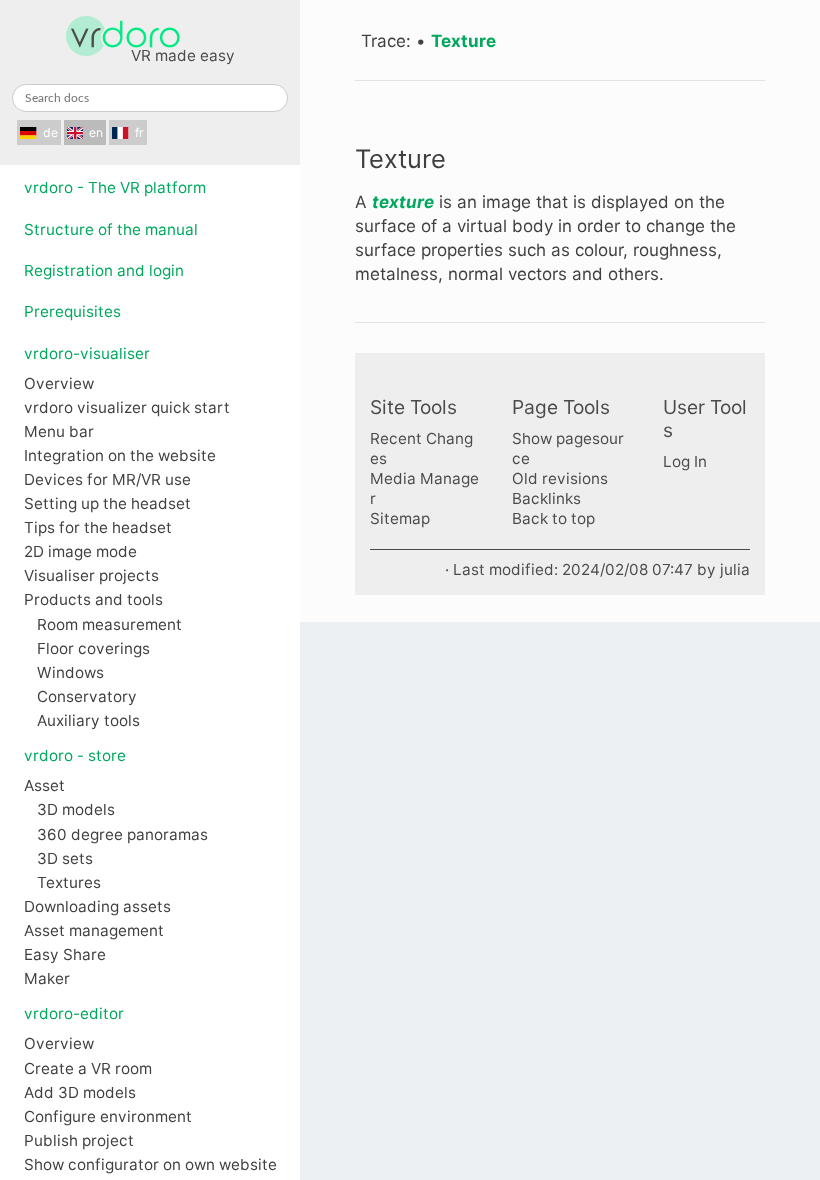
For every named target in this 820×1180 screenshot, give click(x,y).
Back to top (553, 518)
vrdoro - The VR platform (115, 187)
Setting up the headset (107, 504)
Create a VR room (88, 1069)
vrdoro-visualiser (87, 353)
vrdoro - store (75, 755)
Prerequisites (72, 311)
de (50, 132)
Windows (70, 673)
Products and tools (93, 600)
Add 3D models (80, 1093)
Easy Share (65, 955)
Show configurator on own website (150, 1165)
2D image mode (80, 552)
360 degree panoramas (122, 835)
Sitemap (400, 518)
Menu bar (59, 432)
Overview (59, 384)
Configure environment (108, 1117)
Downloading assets (97, 907)
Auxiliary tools (88, 721)
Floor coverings (93, 649)
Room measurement (109, 625)
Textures (69, 883)
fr (139, 132)
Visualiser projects (91, 576)
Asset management (94, 931)
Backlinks (546, 498)
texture (403, 202)
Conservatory (87, 697)
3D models (76, 810)
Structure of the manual (111, 229)
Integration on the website (120, 456)
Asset (44, 786)
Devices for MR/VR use (107, 480)
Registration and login (104, 270)
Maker (47, 979)
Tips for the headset (98, 528)
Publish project (79, 1141)
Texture (463, 41)
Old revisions (560, 478)
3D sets (65, 859)
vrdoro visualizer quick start (127, 408)
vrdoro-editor (74, 1013)
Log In (685, 461)
